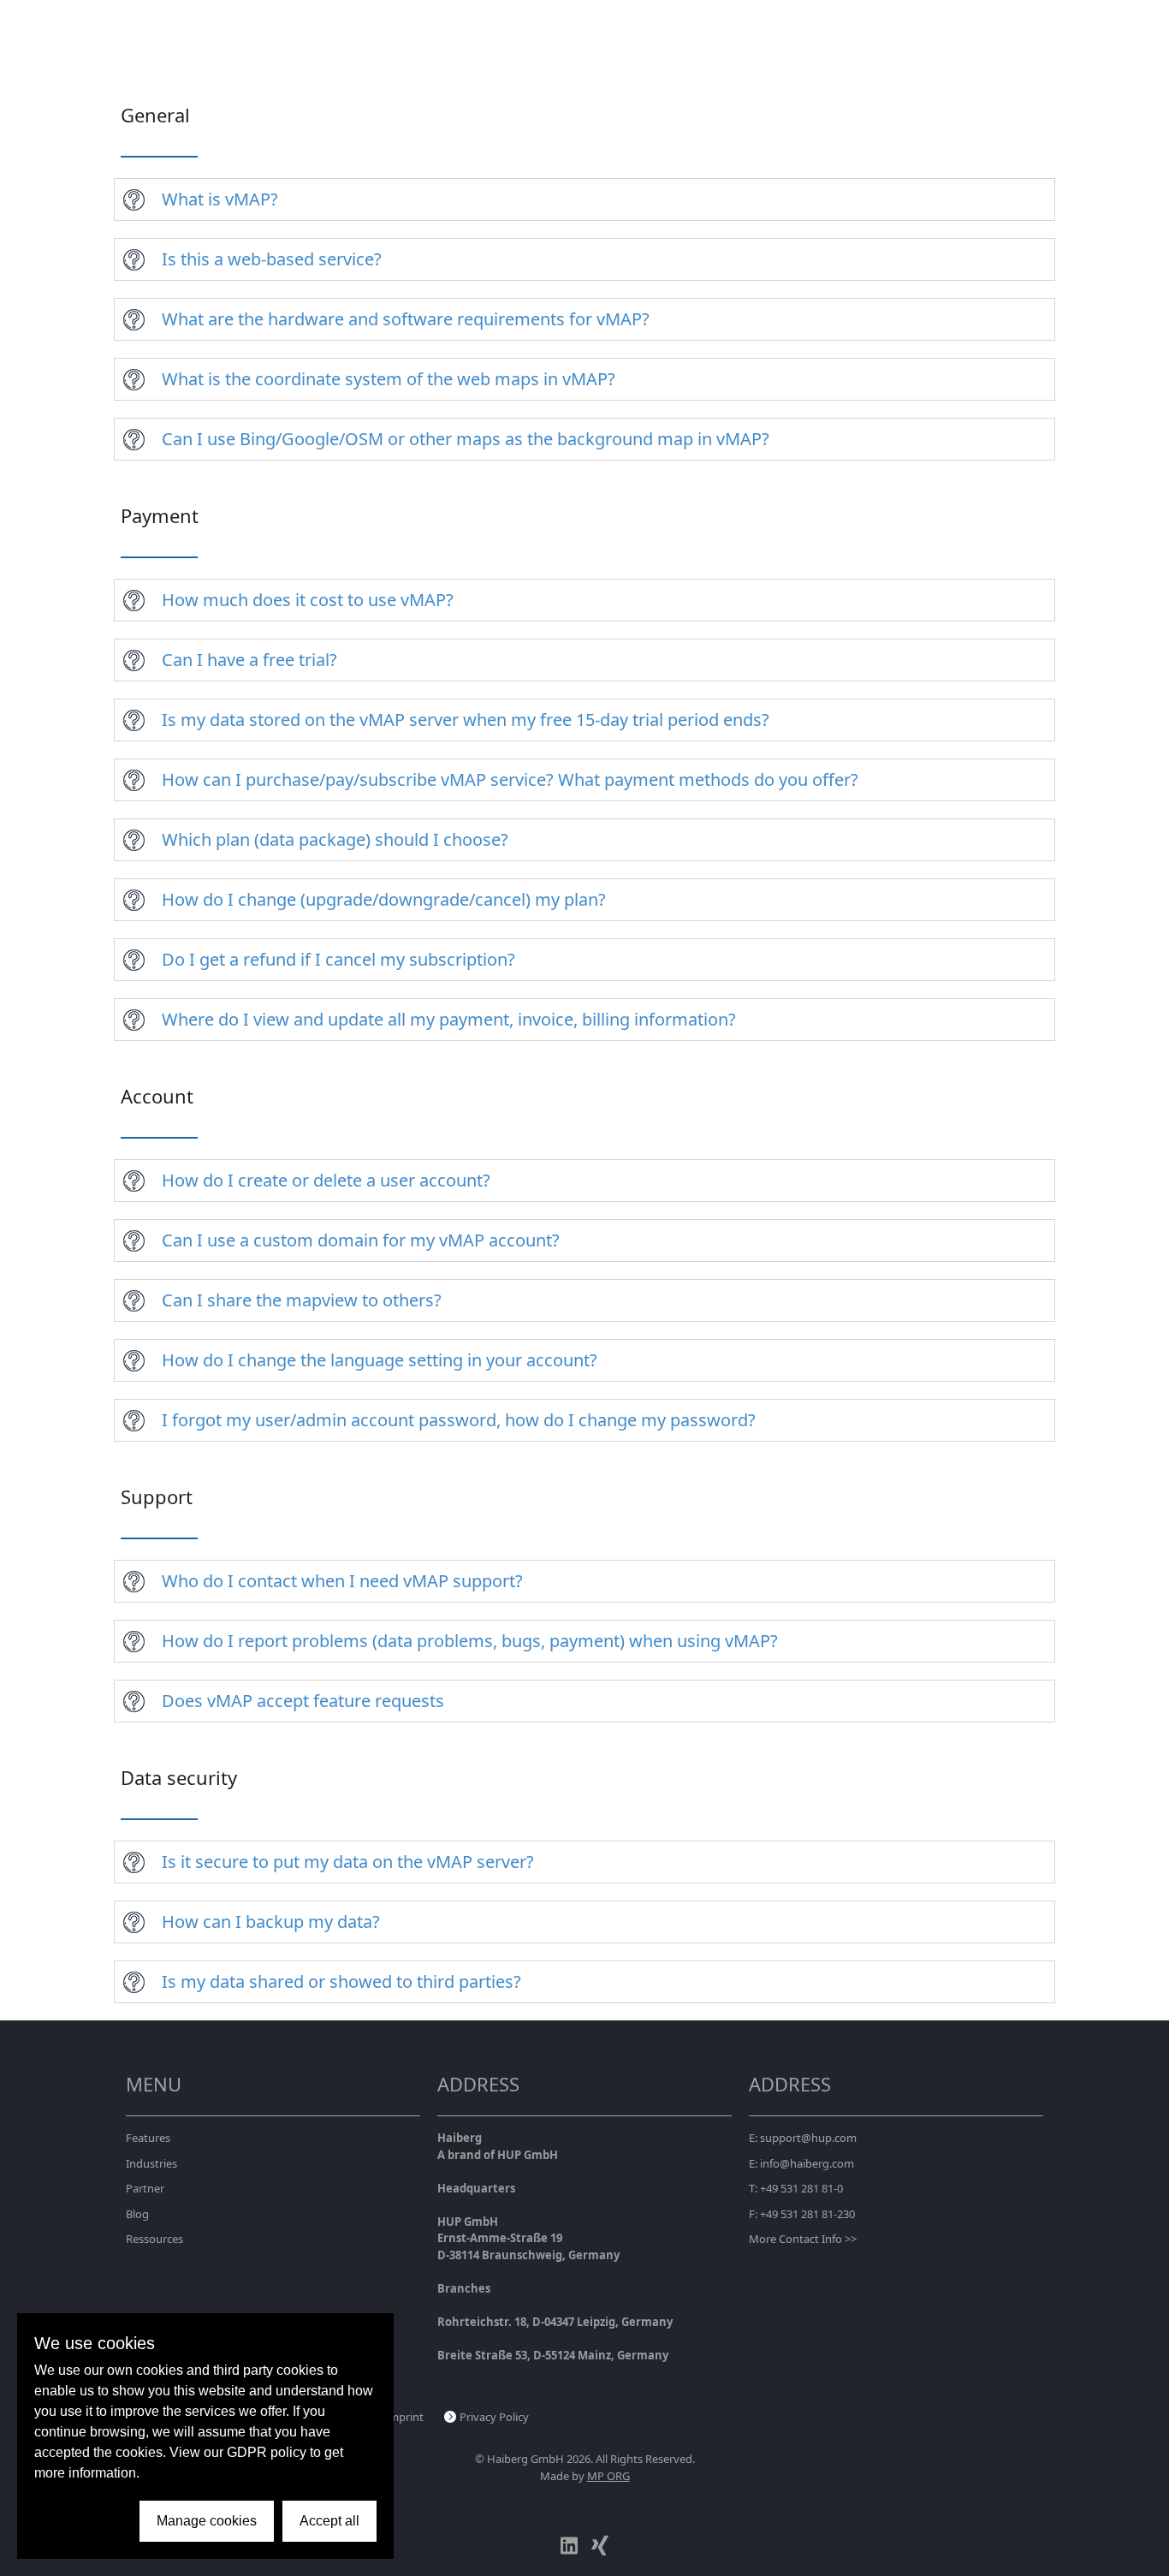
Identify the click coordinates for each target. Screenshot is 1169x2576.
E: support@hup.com (803, 2138)
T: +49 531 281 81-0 (796, 2188)
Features (148, 2138)
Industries (151, 2163)
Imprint (404, 2417)
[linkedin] (569, 2546)
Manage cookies (207, 2521)
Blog (137, 2214)
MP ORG (608, 2476)
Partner (145, 2188)
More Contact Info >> (803, 2239)
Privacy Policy (494, 2417)
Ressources (154, 2239)
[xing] (600, 2546)
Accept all (329, 2521)
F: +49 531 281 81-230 (802, 2214)
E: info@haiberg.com (801, 2163)
